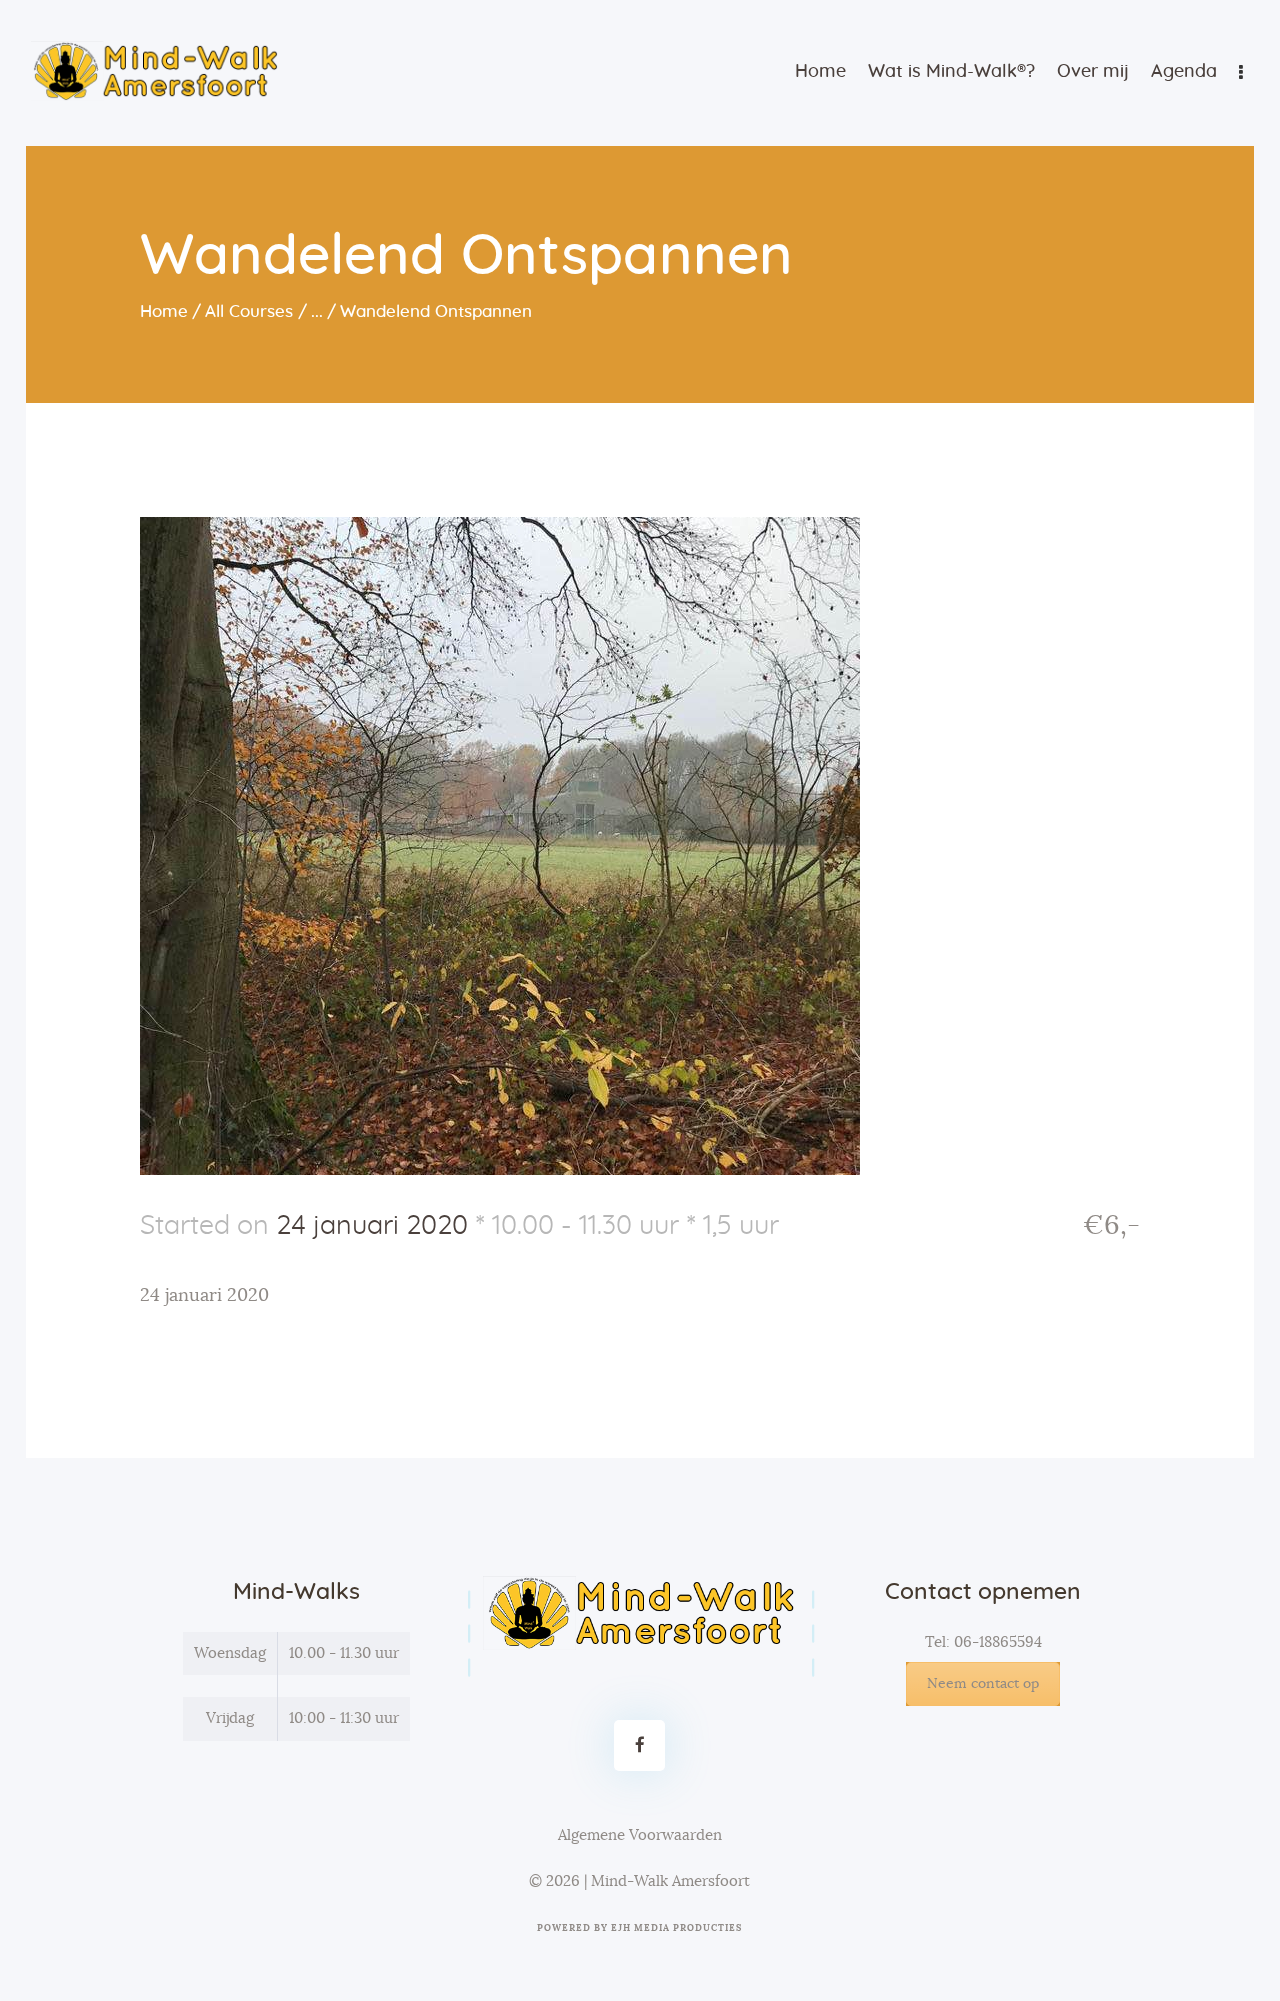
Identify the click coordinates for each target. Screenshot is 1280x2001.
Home (164, 311)
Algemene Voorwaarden (640, 1835)
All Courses (249, 311)
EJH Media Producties (676, 1928)
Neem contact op (983, 1684)
